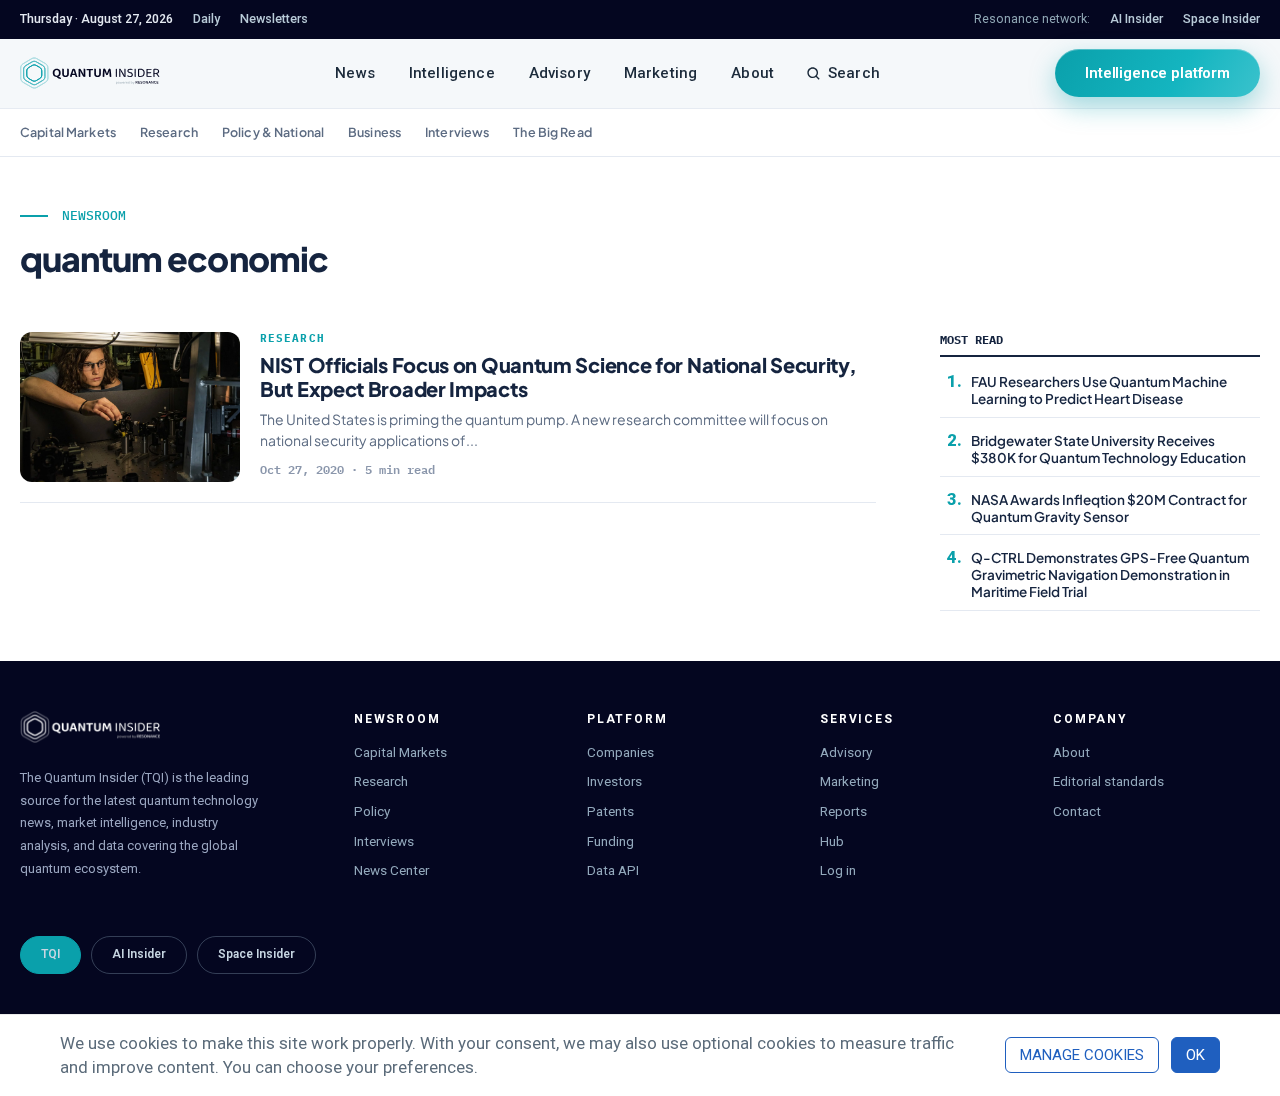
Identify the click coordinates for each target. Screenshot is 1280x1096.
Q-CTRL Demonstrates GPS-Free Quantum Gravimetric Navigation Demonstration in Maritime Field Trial (1110, 574)
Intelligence (452, 73)
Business (374, 132)
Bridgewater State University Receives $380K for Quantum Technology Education (1108, 449)
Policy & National (273, 132)
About (752, 73)
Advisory (559, 73)
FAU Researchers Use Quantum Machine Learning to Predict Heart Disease (1099, 390)
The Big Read (552, 132)
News (355, 73)
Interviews (457, 132)
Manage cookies (1082, 1055)
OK (1195, 1055)
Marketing (660, 73)
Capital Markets (68, 132)
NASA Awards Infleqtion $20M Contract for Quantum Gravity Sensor (1109, 508)
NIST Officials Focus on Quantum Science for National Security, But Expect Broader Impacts (558, 376)
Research (169, 132)
